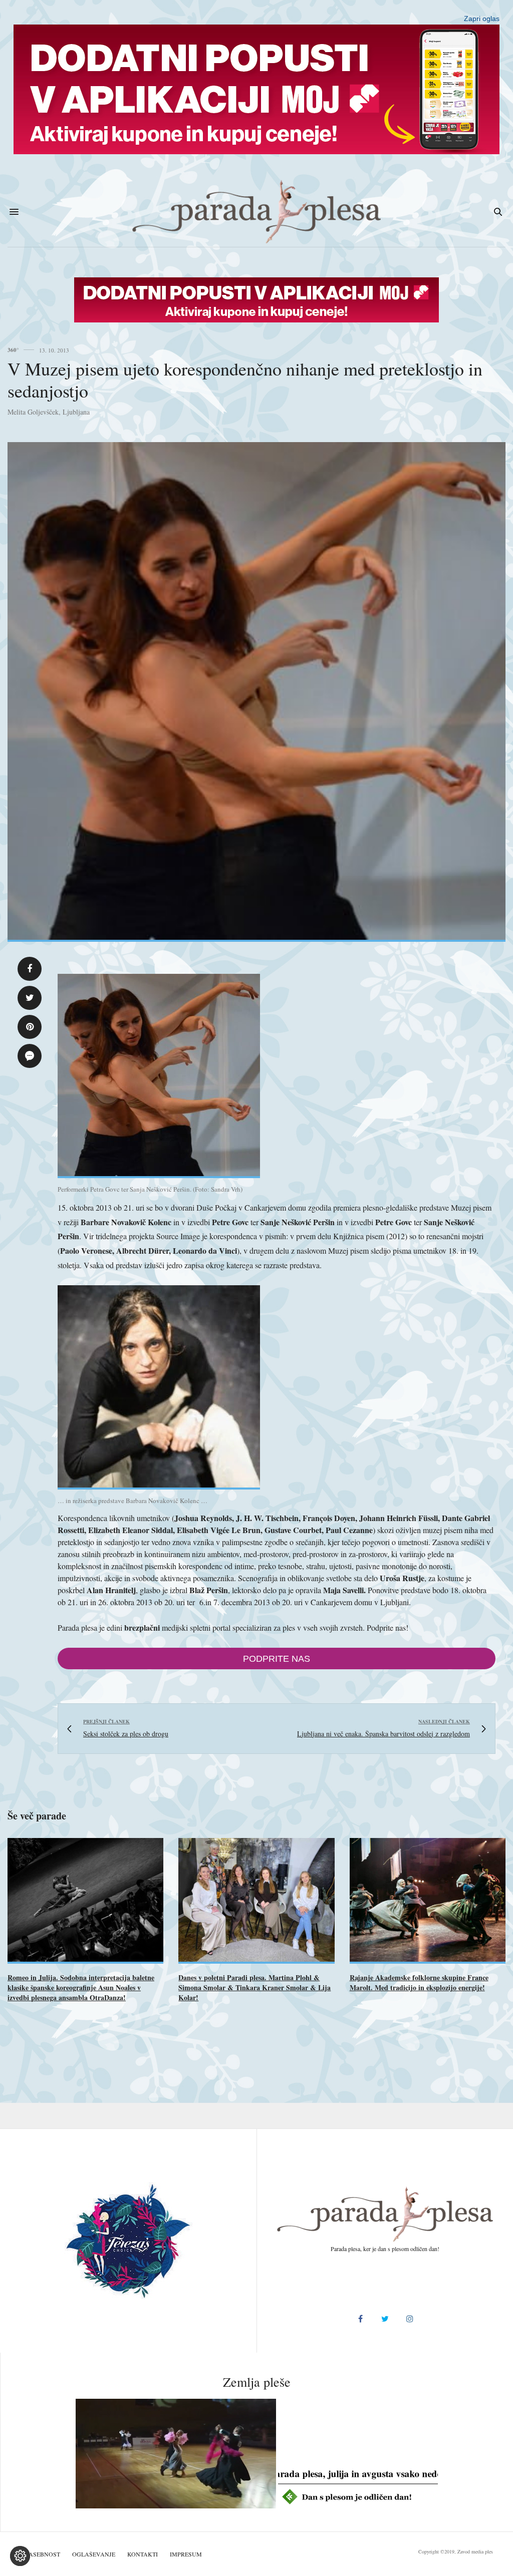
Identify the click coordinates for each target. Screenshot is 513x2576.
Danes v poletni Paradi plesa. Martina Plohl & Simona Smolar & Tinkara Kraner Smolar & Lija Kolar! (254, 1987)
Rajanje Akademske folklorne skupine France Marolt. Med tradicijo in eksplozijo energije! (419, 1982)
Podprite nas (277, 1659)
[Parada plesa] (257, 212)
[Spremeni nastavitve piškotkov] (20, 2556)
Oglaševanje (94, 2554)
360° (13, 350)
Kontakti (143, 2554)
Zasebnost (43, 2554)
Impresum (186, 2554)
